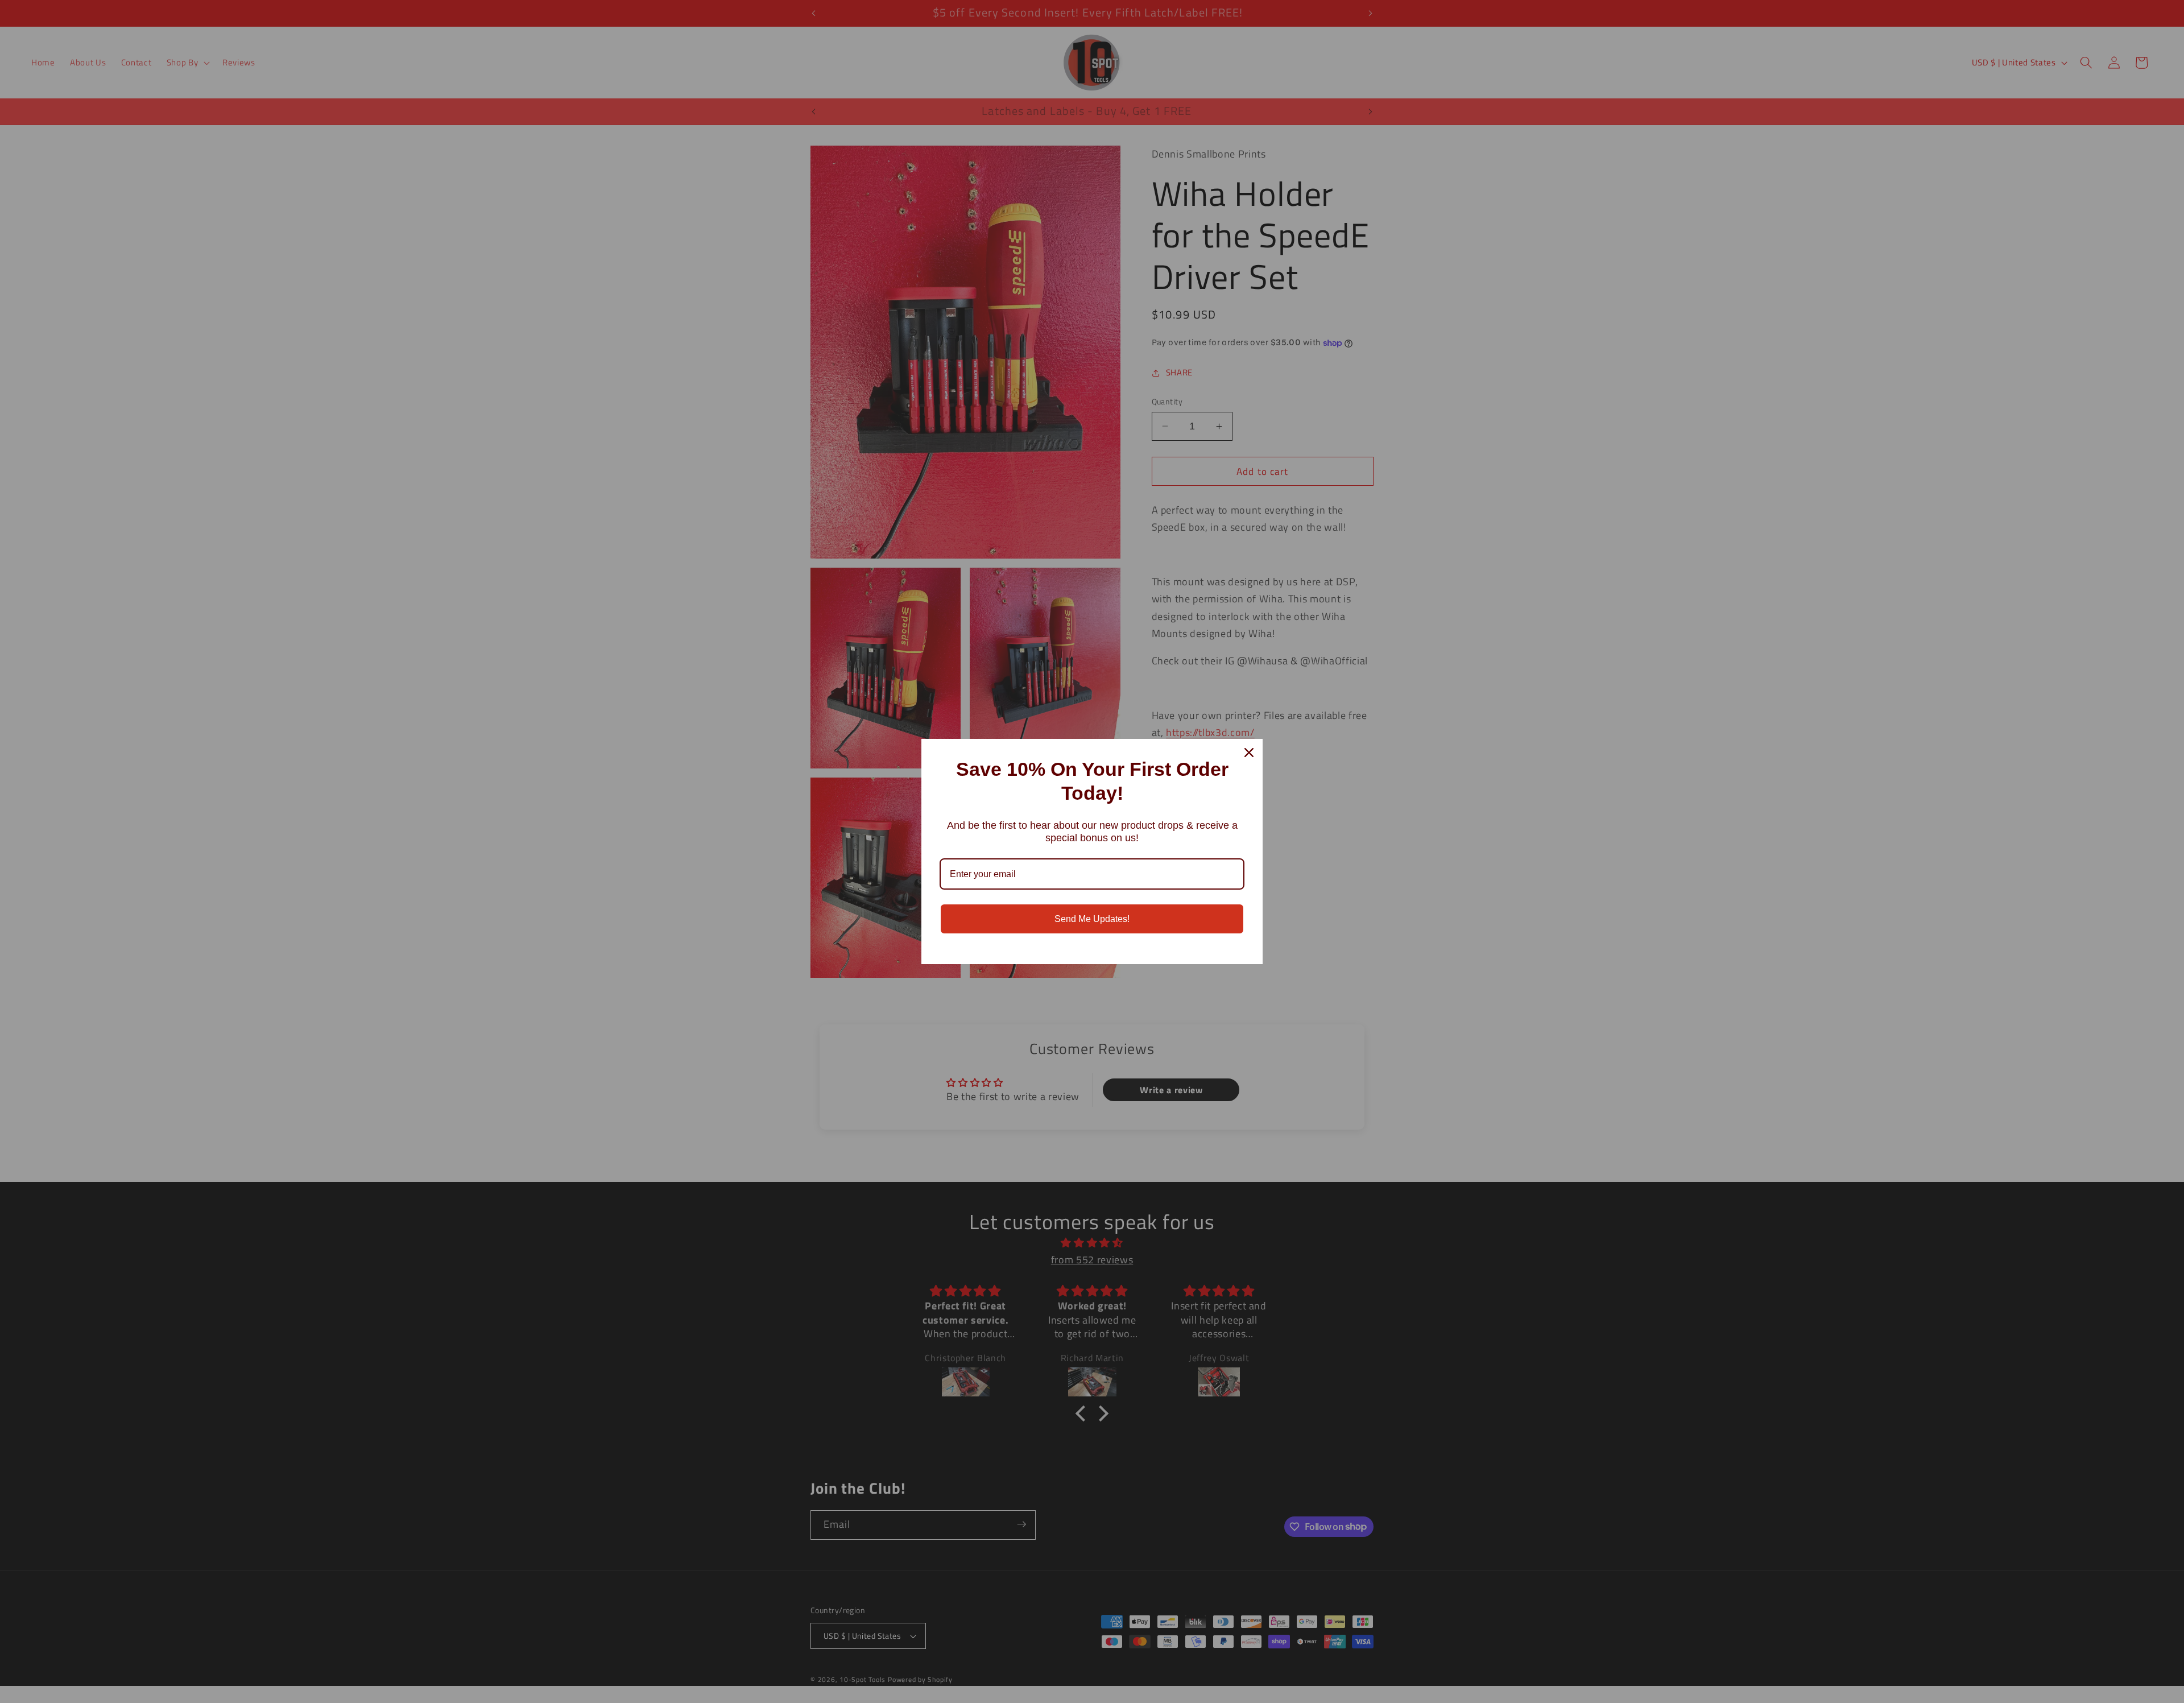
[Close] (1249, 753)
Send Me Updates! (1092, 919)
